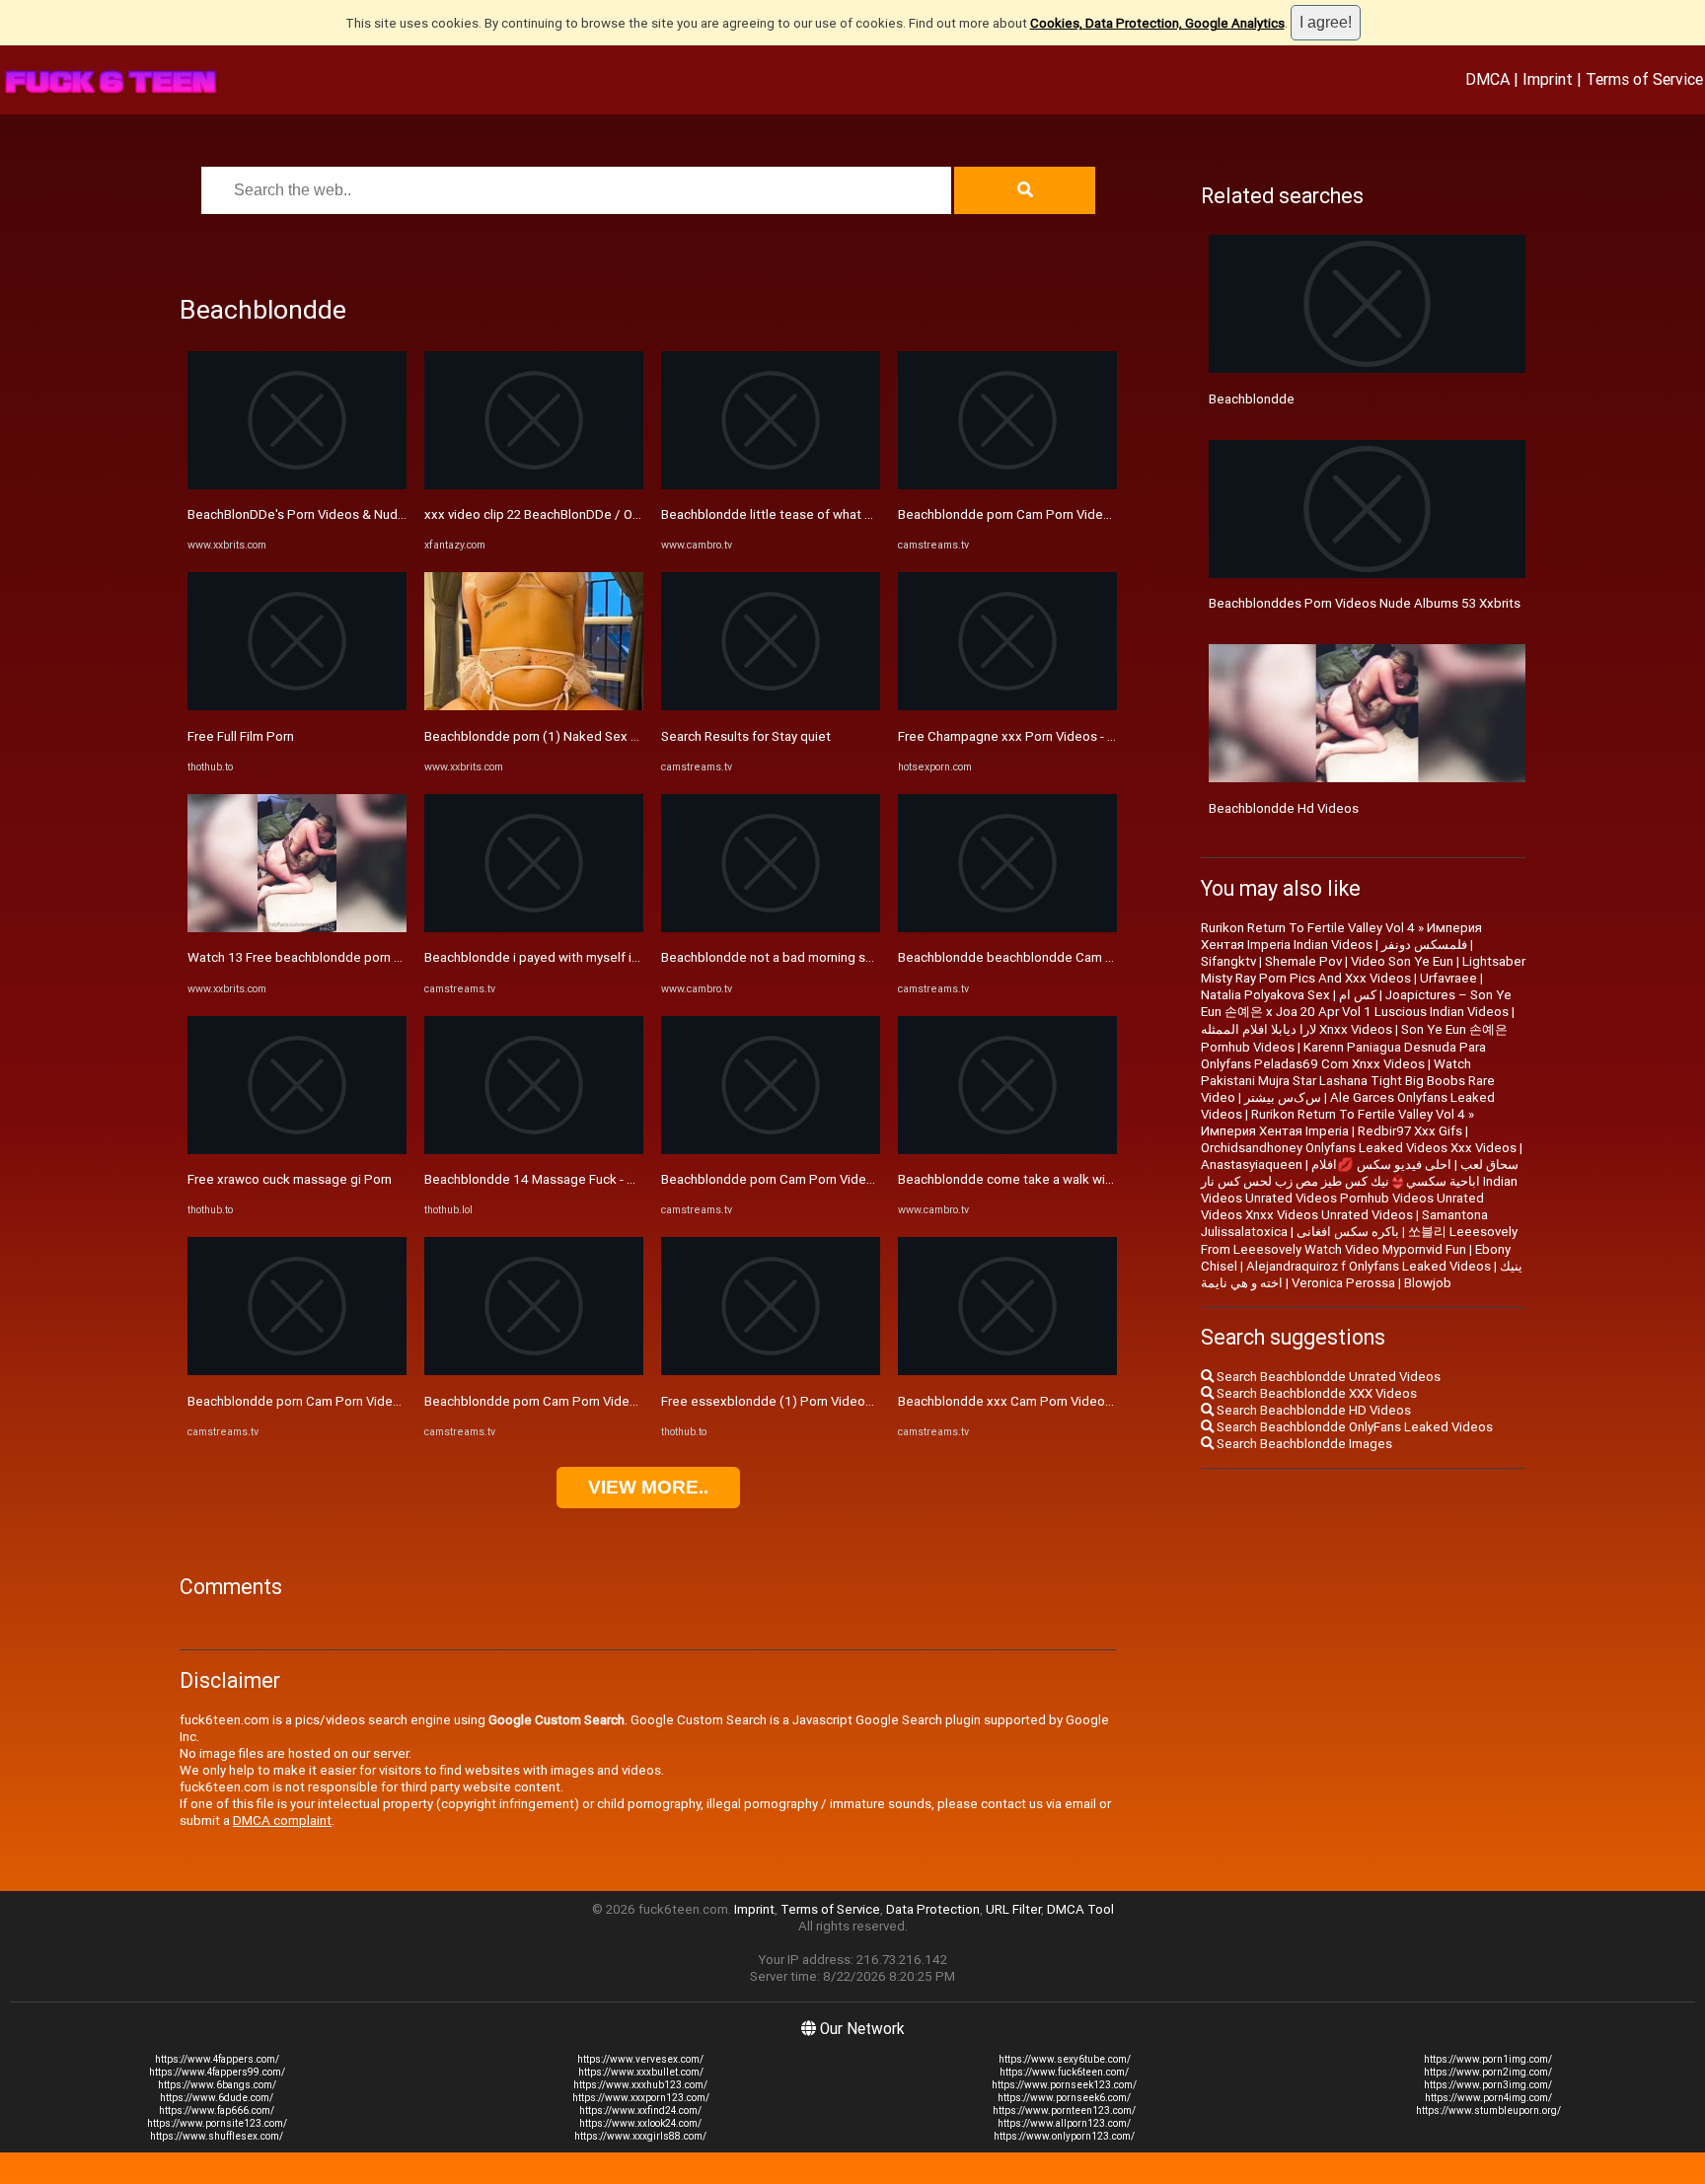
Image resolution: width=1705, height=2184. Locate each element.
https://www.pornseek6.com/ (1064, 2098)
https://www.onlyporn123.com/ (1064, 2136)
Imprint (1548, 79)
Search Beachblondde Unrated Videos (1327, 1377)
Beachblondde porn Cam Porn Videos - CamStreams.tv (347, 1401)
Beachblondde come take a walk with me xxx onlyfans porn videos (1092, 1179)
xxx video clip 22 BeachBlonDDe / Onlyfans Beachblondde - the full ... (625, 514)
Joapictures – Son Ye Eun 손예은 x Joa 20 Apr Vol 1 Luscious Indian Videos (1356, 1003)
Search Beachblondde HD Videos (1312, 1410)
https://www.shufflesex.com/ (217, 2136)
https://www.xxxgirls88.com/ (640, 2136)
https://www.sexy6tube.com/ (1065, 2059)
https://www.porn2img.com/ (1488, 2072)
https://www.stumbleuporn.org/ (1488, 2111)
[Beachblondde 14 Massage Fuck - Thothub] (534, 1150)
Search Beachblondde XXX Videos (1315, 1393)
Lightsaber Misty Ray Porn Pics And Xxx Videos (1363, 970)
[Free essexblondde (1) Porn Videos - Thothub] (771, 1371)
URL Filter (1013, 1909)
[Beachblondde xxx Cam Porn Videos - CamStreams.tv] (1007, 1371)
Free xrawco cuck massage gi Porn (290, 1179)
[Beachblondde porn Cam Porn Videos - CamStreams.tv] (297, 1371)
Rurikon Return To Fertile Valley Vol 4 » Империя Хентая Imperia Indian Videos (1341, 936)
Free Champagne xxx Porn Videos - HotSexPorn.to (1046, 736)
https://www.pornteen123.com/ (1064, 2111)
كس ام (1358, 995)
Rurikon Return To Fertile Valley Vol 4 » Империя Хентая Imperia (1337, 1123)
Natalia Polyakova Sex (1265, 995)
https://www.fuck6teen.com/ (1064, 2072)
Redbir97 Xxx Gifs (1410, 1131)
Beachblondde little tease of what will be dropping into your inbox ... (860, 514)
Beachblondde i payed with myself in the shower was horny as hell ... (623, 957)
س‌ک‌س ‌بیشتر (1283, 1097)
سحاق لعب (1489, 1165)
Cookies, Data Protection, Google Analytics (1157, 23)
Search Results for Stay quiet (746, 736)
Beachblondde (1252, 399)
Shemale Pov (1303, 961)
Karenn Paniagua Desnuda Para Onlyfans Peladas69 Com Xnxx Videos (1343, 1056)
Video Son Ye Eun (1402, 961)
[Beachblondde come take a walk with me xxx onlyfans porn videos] (1007, 1150)
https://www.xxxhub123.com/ (640, 2085)
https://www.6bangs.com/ (217, 2085)
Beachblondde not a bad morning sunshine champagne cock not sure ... (869, 957)
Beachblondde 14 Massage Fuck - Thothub (551, 1179)
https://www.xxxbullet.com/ (641, 2072)
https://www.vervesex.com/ (640, 2059)
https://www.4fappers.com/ (217, 2059)
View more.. (648, 1487)
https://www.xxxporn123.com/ (641, 2098)
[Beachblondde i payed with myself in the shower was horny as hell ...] (534, 928)
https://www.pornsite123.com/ (217, 2123)
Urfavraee (1448, 978)
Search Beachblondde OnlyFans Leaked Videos (1353, 1427)
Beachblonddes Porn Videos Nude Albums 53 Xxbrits (1365, 603)
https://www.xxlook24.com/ (640, 2123)
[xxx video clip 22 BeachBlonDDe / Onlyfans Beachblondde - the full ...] (534, 485)
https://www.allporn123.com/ (1064, 2123)
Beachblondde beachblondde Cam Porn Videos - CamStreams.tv (1087, 957)
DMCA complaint (282, 1820)
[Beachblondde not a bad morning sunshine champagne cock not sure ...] (771, 928)
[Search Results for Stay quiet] (771, 706)
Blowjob (1428, 1283)
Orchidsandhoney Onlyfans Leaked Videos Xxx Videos (1359, 1148)
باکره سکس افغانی (1348, 1232)
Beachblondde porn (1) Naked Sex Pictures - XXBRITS (583, 736)
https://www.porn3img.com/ (1488, 2085)
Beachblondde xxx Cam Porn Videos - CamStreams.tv (1055, 1401)
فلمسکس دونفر (1424, 945)
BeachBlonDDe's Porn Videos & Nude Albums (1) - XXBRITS (361, 514)
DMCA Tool (1080, 1909)
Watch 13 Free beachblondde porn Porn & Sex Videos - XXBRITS (376, 957)
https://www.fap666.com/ (217, 2111)
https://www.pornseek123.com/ (1064, 2085)
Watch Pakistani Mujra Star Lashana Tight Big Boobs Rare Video (1348, 1081)
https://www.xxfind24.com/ (640, 2111)
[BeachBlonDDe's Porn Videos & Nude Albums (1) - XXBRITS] (297, 485)
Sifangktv (1228, 961)
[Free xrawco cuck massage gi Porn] (297, 1150)
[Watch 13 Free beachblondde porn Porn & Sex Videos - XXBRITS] (297, 928)
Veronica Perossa (1343, 1283)
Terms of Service (1644, 79)
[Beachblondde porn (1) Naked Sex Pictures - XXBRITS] (534, 706)
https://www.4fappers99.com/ (217, 2072)
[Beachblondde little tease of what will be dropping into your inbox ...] (771, 485)
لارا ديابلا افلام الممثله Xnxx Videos (1297, 1029)
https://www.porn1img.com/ (1488, 2059)
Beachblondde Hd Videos (1284, 808)
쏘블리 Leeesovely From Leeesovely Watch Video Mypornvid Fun (1359, 1240)
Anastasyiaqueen (1252, 1165)
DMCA (1487, 79)
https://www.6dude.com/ (217, 2098)
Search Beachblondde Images (1303, 1444)
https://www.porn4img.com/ (1488, 2098)
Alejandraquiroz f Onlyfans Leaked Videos (1369, 1266)
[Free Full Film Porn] (297, 706)
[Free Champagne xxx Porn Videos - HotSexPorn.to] (1007, 706)
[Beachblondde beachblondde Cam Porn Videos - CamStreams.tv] (1007, 928)
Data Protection (933, 1909)
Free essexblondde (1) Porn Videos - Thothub (797, 1401)
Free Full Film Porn (241, 736)
